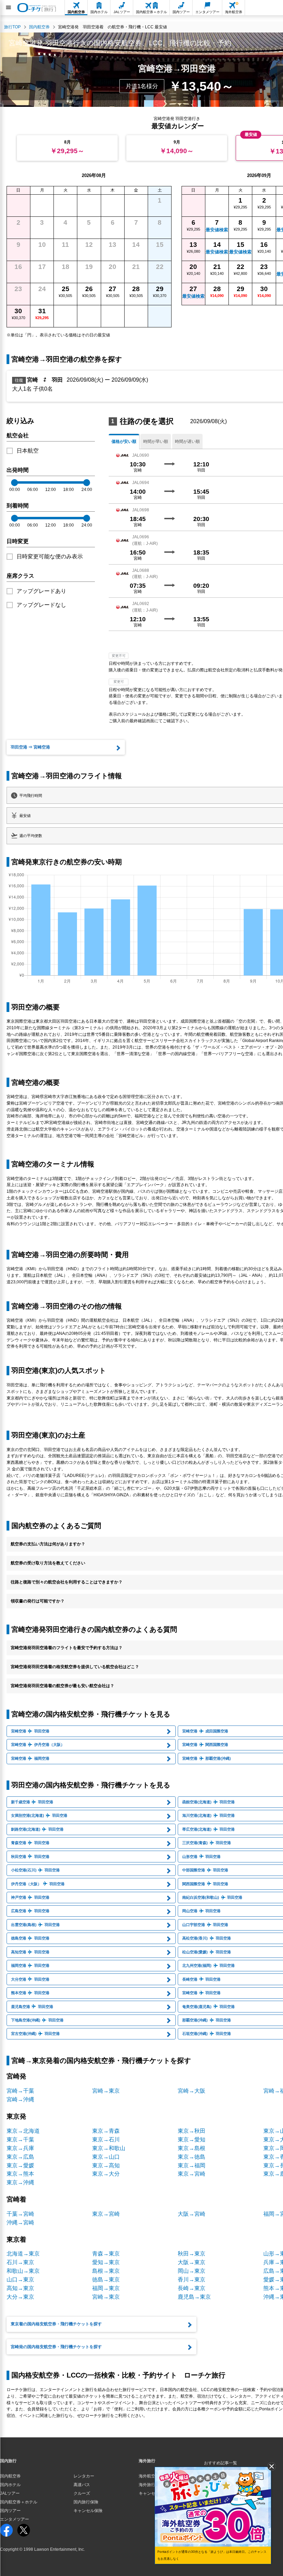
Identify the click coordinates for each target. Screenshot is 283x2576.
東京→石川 (106, 2140)
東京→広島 (20, 2157)
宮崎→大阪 (192, 2091)
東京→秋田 (192, 2131)
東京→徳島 (192, 2157)
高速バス (82, 2485)
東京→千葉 (20, 2140)
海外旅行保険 (151, 2485)
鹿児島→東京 (194, 2297)
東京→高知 (106, 2165)
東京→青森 (106, 2131)
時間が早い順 (156, 441)
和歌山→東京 (23, 2271)
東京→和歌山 (109, 2148)
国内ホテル (10, 2485)
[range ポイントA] (14, 483)
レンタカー (84, 2476)
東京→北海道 (23, 2131)
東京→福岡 (192, 2165)
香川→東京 (192, 2280)
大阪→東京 (192, 2262)
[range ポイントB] (87, 483)
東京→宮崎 (192, 2174)
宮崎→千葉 (20, 2091)
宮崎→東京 (106, 2091)
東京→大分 (106, 2174)
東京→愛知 (192, 2140)
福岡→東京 (106, 2288)
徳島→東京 (106, 2280)
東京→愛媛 (20, 2165)
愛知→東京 (106, 2262)
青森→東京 (106, 2254)
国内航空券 (10, 2476)
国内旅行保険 (86, 2502)
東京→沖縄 (20, 2182)
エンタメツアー (14, 2519)
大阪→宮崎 (192, 2214)
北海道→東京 (23, 2254)
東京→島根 (192, 2148)
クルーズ (82, 2493)
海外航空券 (149, 2476)
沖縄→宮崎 (20, 2222)
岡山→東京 (192, 2271)
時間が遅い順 (187, 441)
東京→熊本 (20, 2174)
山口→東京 (20, 2280)
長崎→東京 (192, 2288)
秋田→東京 (192, 2254)
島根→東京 (106, 2271)
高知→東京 (20, 2288)
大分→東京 (20, 2297)
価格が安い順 (124, 441)
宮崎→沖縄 (20, 2099)
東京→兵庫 (20, 2148)
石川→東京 (20, 2262)
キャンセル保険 (88, 2511)
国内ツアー (10, 2511)
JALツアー (10, 2493)
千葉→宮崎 (20, 2214)
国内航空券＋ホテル (19, 2502)
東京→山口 (106, 2157)
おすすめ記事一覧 (221, 2463)
